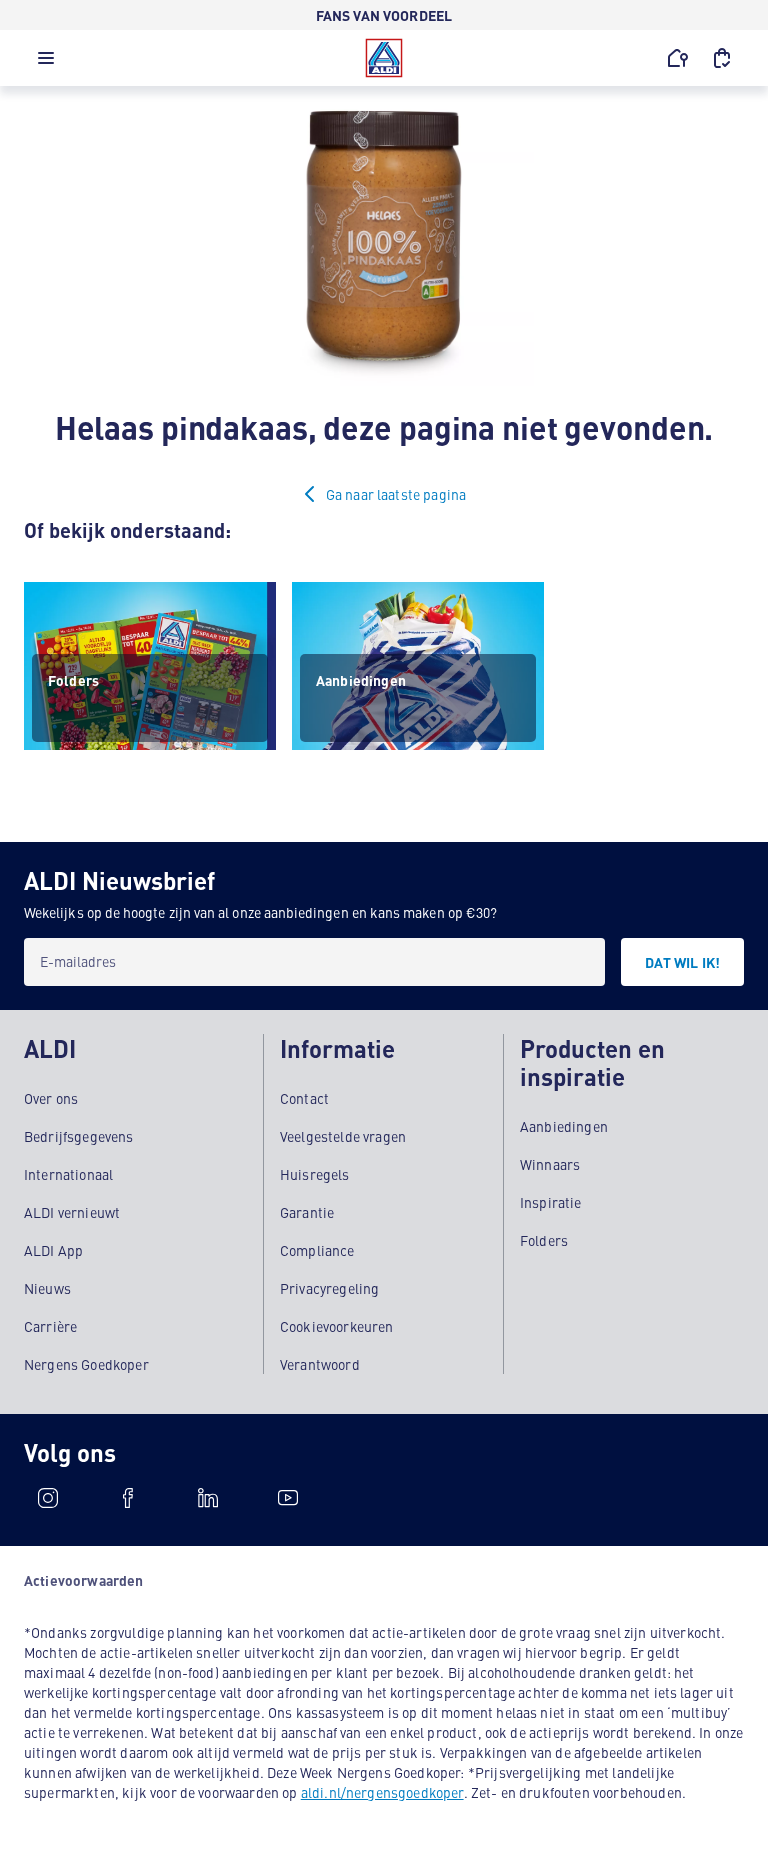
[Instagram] (48, 1498)
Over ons (51, 1098)
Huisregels (315, 1174)
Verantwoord (320, 1364)
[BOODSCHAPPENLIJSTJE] (722, 58)
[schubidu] (128, 1498)
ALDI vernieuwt (72, 1212)
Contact (304, 1098)
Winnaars (550, 1164)
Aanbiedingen (564, 1126)
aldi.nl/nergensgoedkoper (382, 1792)
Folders (544, 1240)
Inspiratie (551, 1202)
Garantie (307, 1212)
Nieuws (47, 1288)
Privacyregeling (329, 1288)
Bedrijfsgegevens (79, 1136)
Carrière (50, 1326)
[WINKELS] (678, 58)
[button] (46, 63)
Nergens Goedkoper (86, 1364)
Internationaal (68, 1174)
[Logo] (384, 58)
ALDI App (53, 1250)
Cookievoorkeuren (337, 1326)
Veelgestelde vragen (343, 1136)
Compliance (317, 1250)
